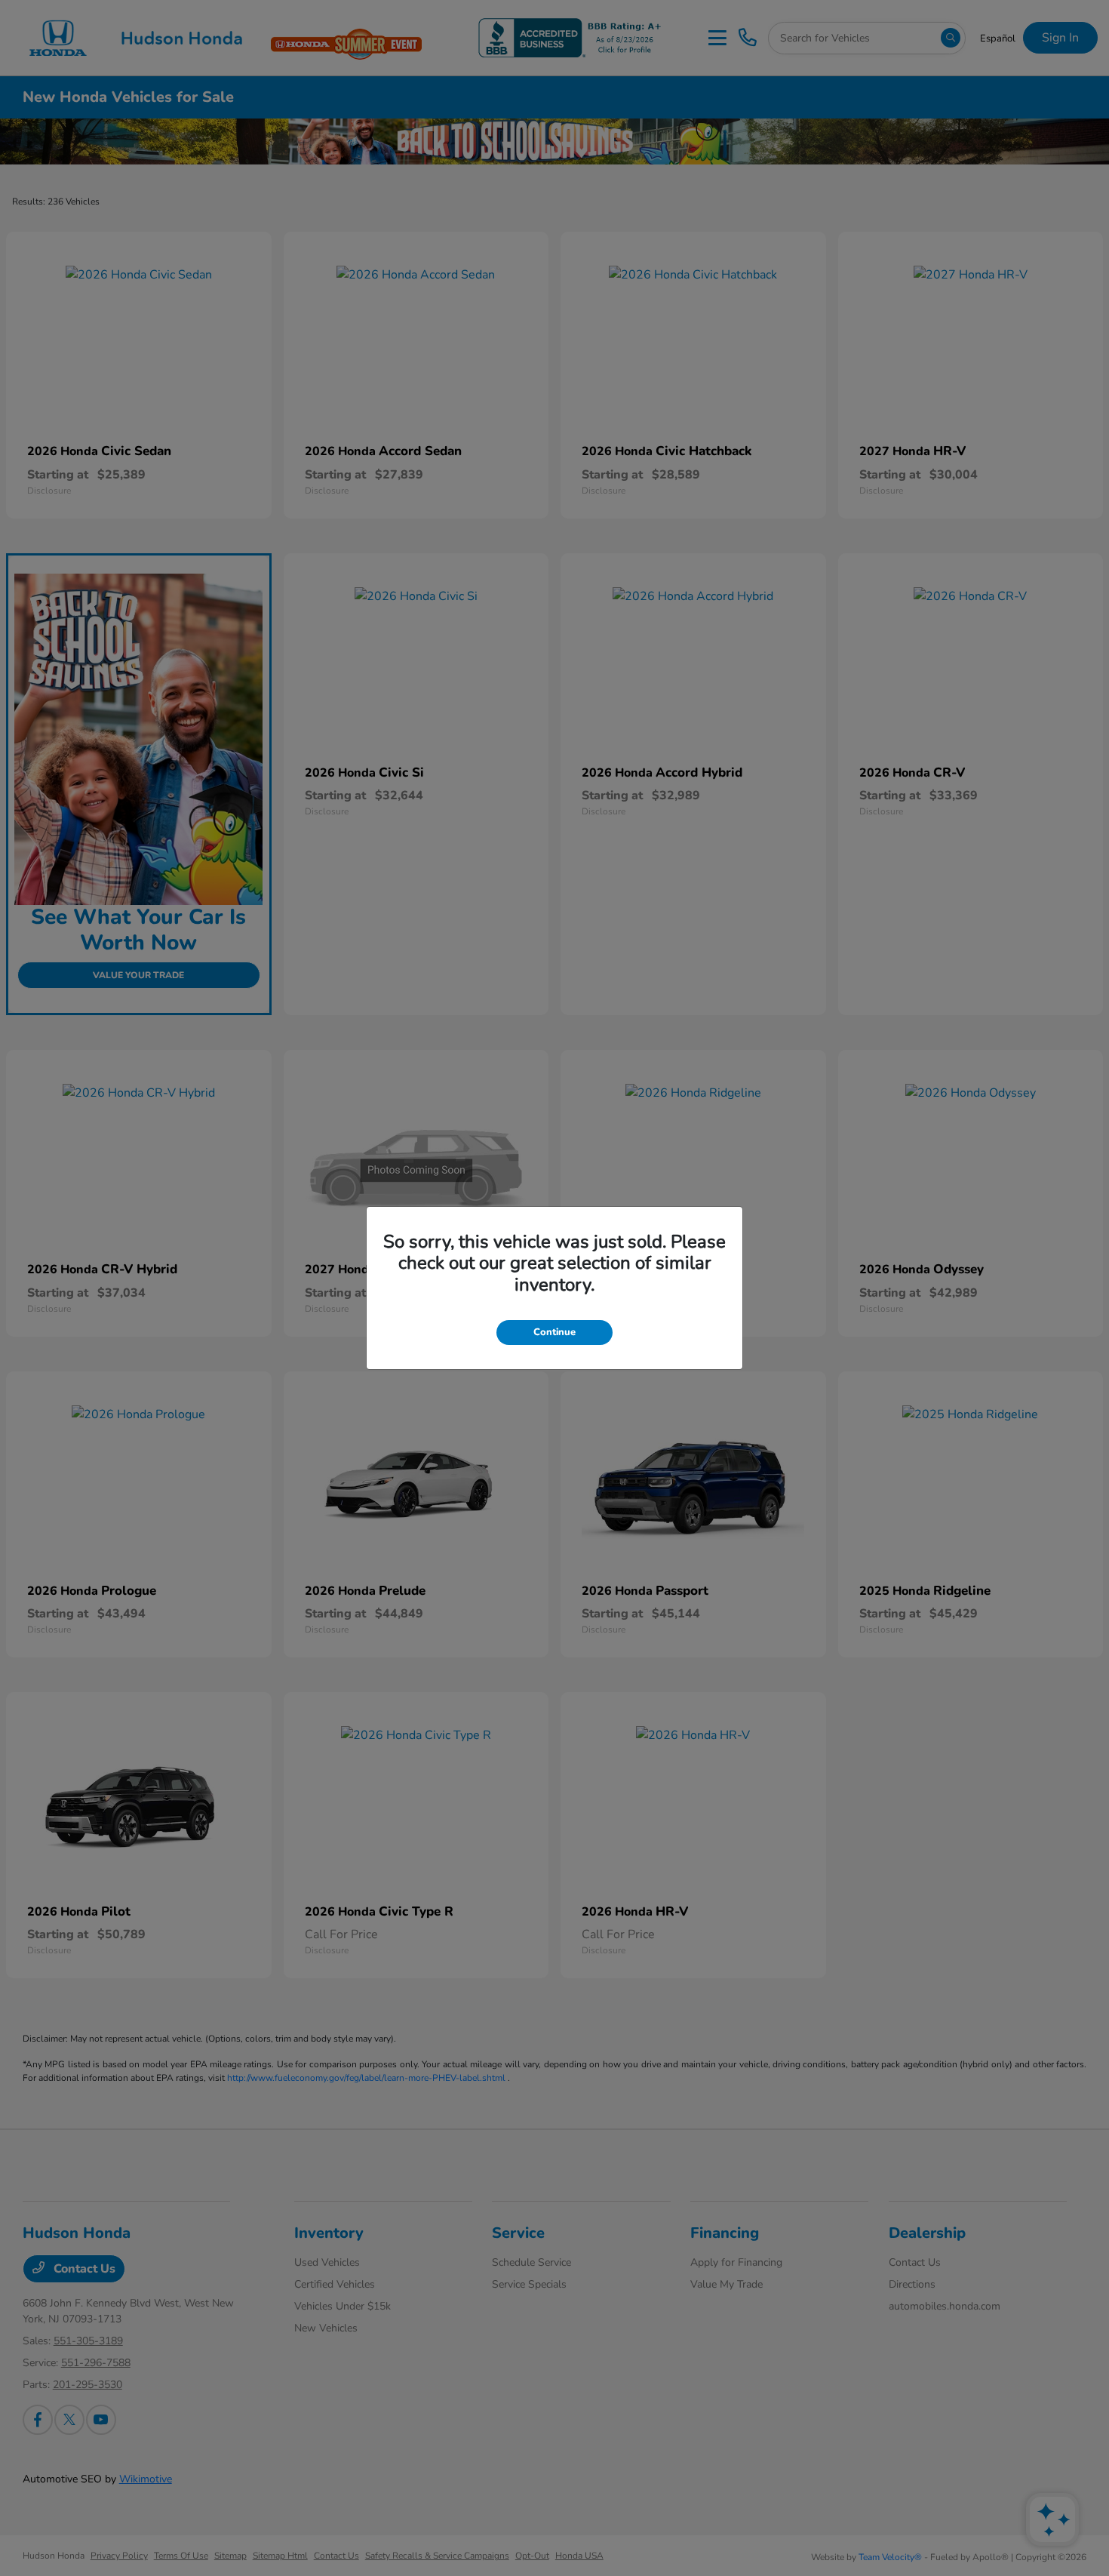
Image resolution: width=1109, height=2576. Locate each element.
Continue (554, 1332)
